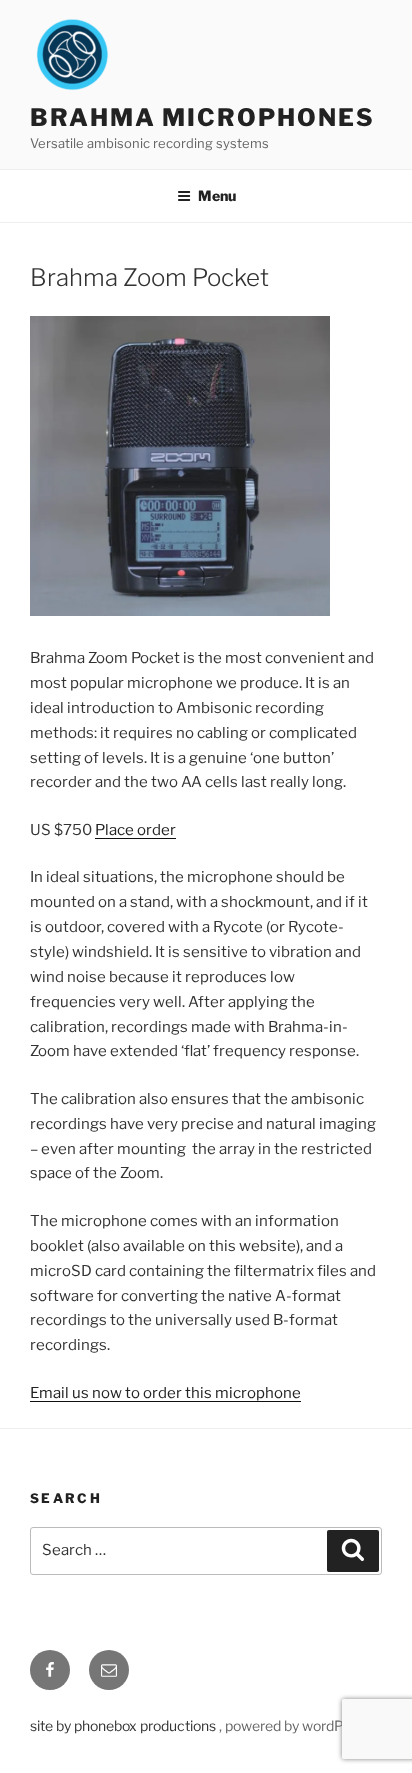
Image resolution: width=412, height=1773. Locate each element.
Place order (135, 830)
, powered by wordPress (295, 1725)
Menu (217, 195)
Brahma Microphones (202, 117)
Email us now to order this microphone (165, 1393)
